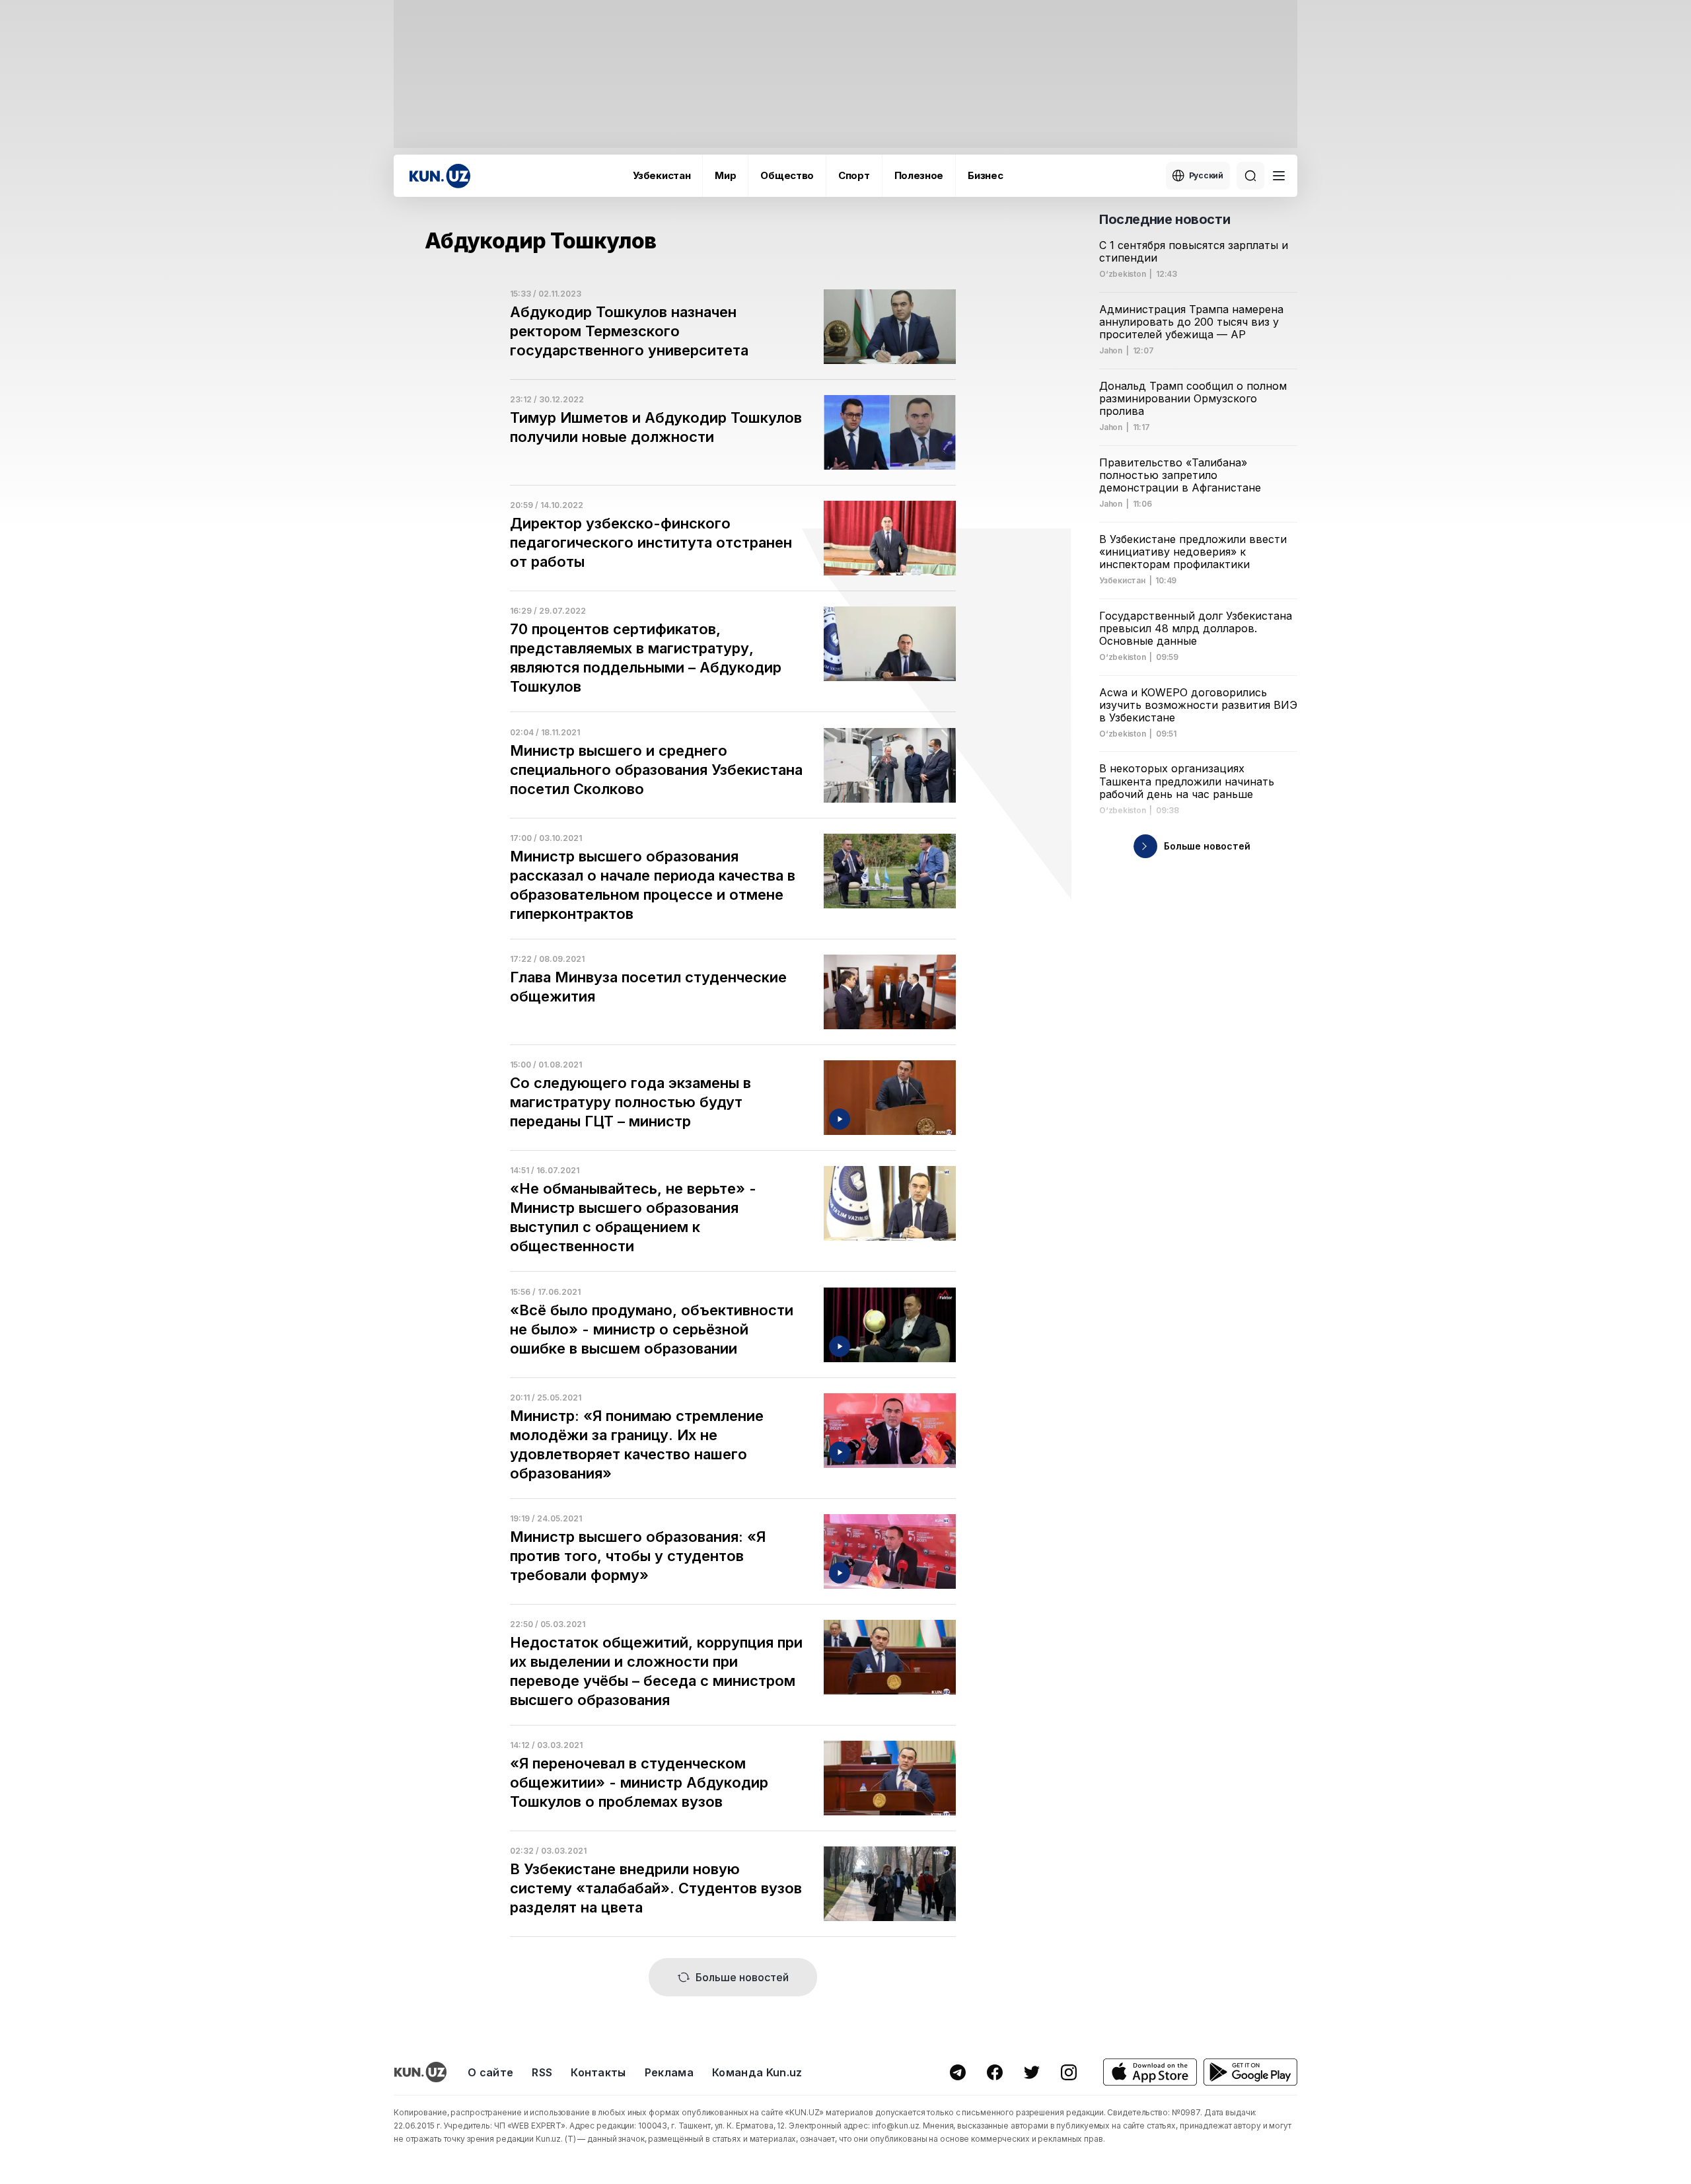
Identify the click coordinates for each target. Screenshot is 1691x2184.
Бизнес (985, 175)
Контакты (598, 2072)
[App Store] (1150, 2072)
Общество (787, 175)
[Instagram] (1069, 2072)
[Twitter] (1032, 2072)
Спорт (854, 175)
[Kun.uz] (440, 176)
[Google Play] (1250, 2072)
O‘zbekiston (1122, 274)
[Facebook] (995, 2072)
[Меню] (1279, 176)
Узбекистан (662, 175)
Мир (725, 175)
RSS (542, 2072)
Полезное (919, 175)
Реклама (669, 2072)
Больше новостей (742, 1977)
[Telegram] (958, 2072)
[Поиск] (1250, 176)
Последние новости (1165, 219)
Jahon (1111, 351)
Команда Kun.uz (757, 2072)
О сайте (490, 2072)
